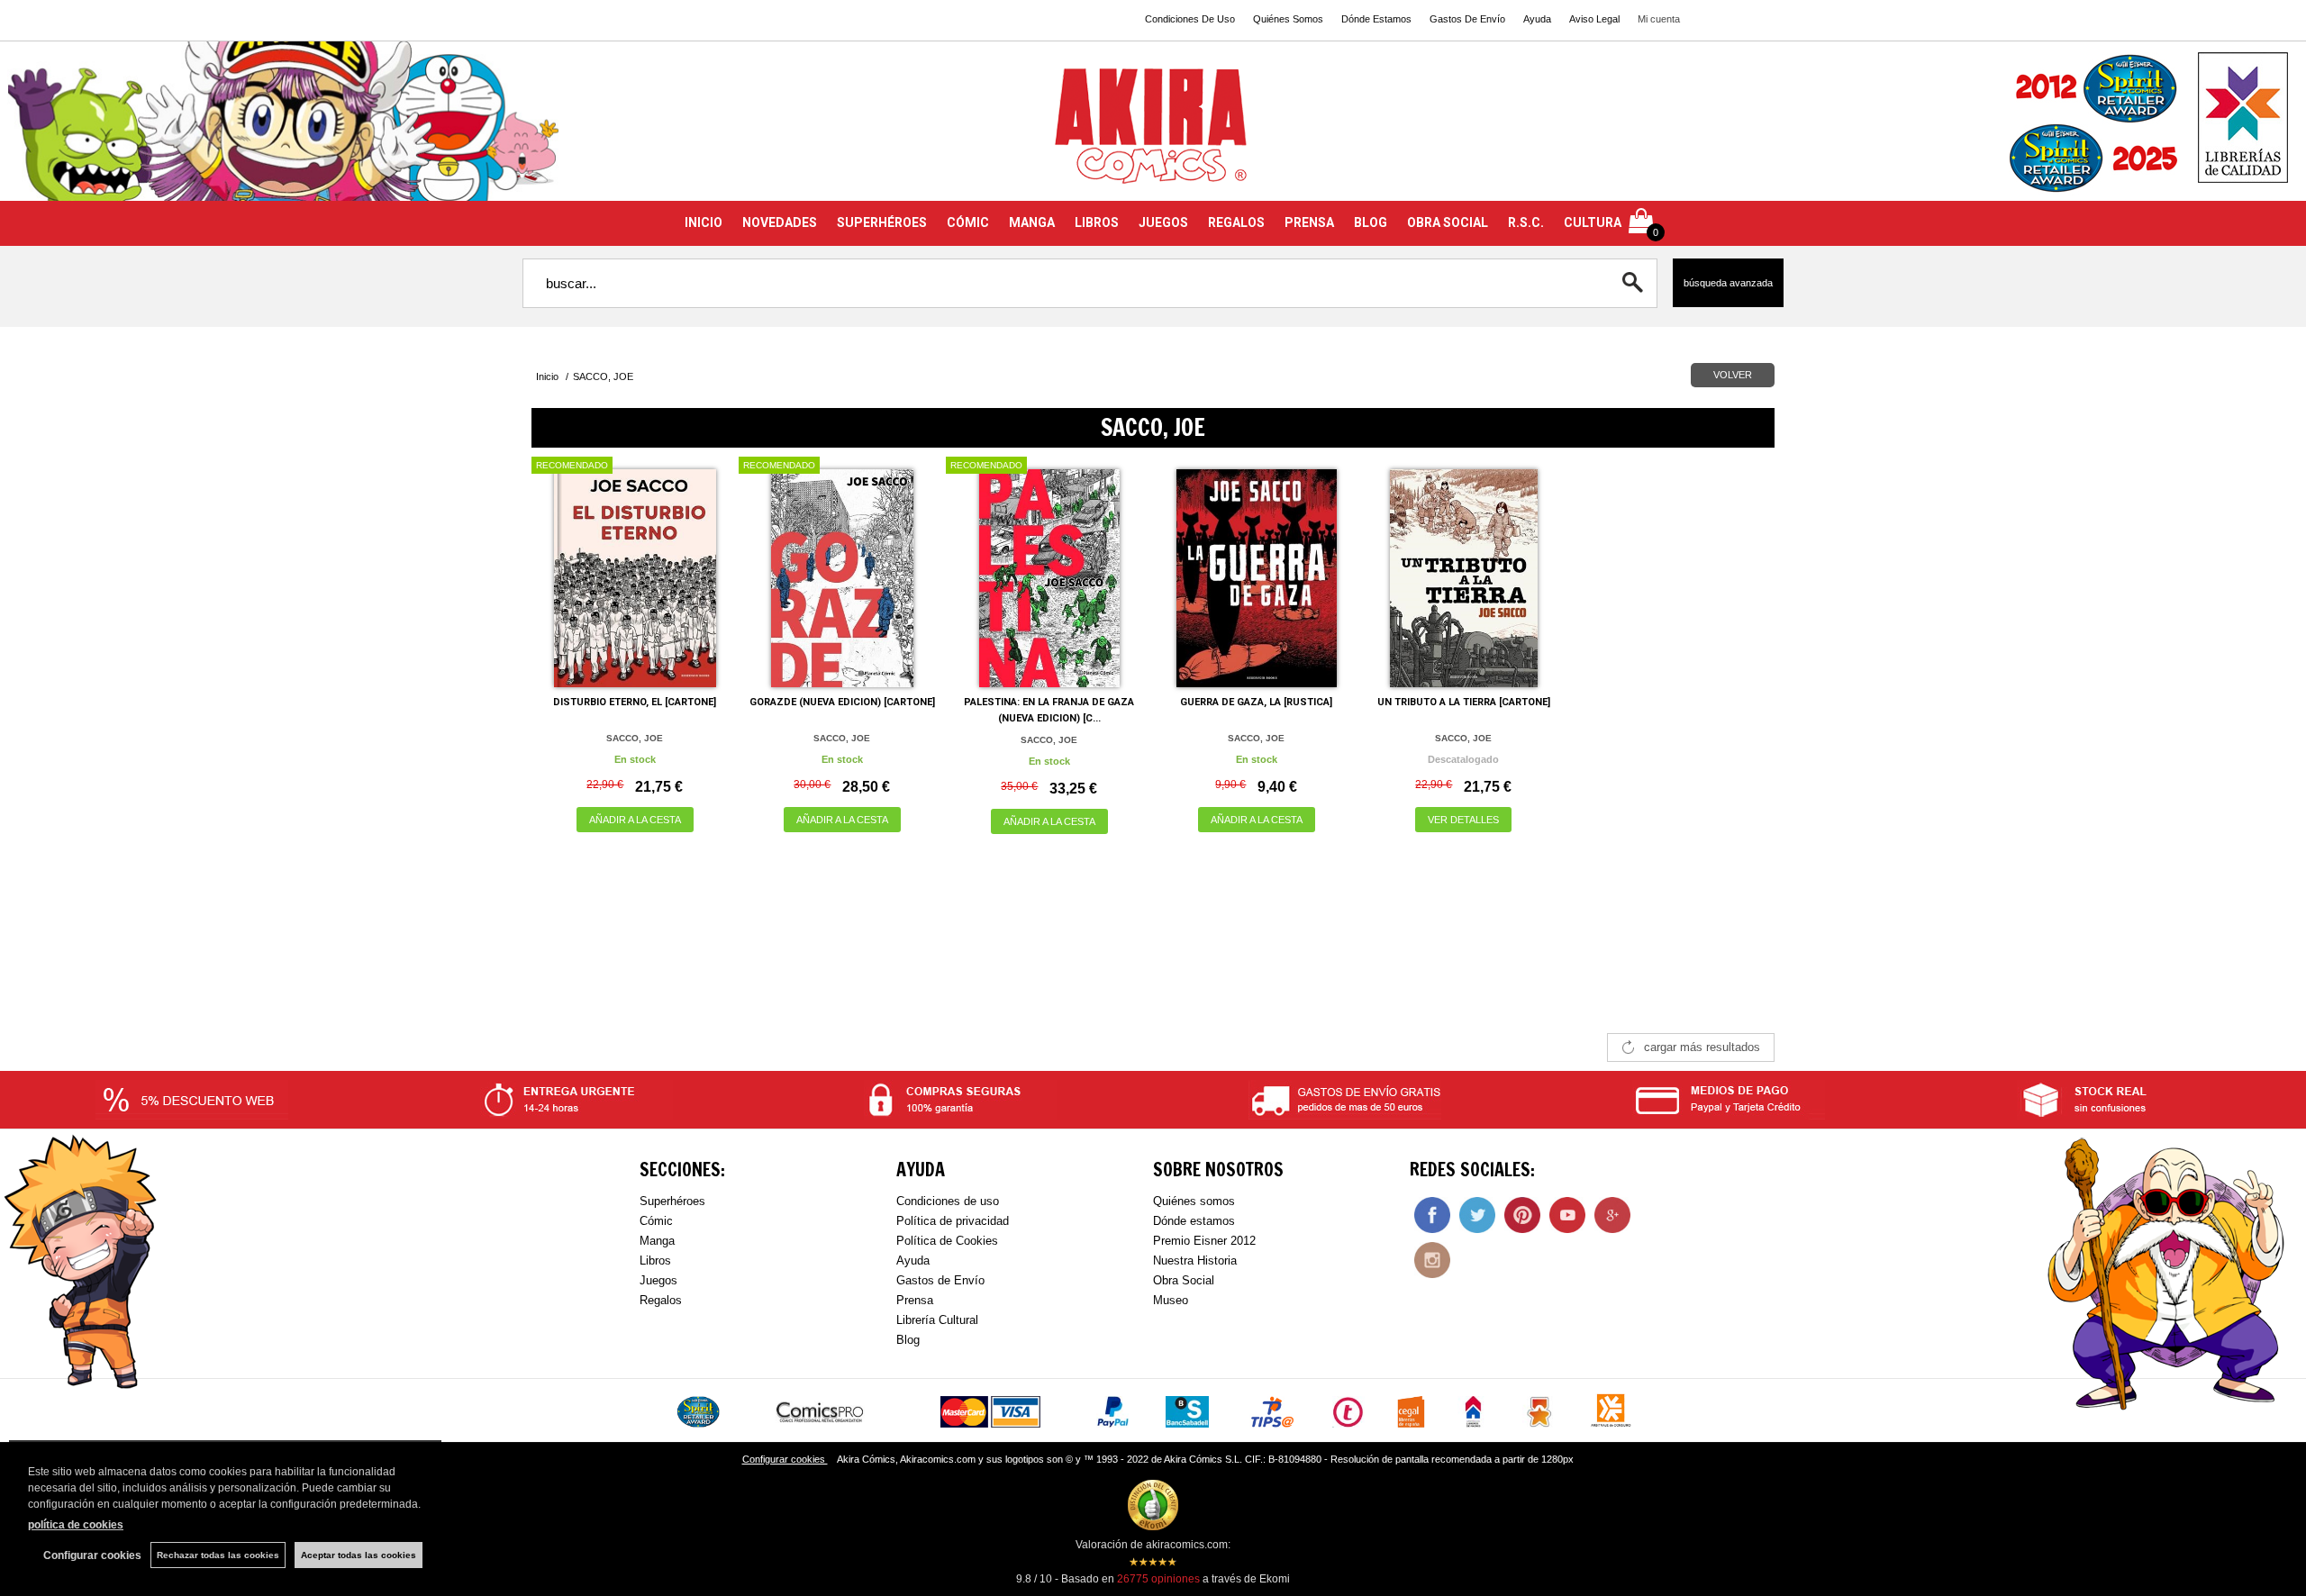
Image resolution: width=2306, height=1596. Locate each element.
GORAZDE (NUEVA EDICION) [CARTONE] (842, 702)
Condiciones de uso (948, 1201)
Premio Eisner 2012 (1204, 1241)
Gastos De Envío (1467, 19)
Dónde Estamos (1376, 19)
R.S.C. (1526, 222)
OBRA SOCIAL (1448, 222)
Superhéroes (672, 1201)
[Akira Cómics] (1153, 132)
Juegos (658, 1280)
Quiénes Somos (1288, 19)
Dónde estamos (1194, 1221)
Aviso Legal (1594, 19)
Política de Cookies (947, 1241)
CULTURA (1593, 222)
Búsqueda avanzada (1728, 283)
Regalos (661, 1300)
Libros (655, 1260)
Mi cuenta (1659, 19)
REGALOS (1236, 222)
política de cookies (76, 1525)
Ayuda (1537, 19)
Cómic (656, 1221)
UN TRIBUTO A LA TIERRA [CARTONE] (1464, 702)
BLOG (1371, 222)
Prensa (915, 1300)
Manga (657, 1241)
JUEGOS (1163, 222)
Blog (908, 1340)
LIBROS (1097, 222)
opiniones (1158, 1579)
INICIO (704, 222)
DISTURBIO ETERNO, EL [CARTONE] (635, 702)
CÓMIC (968, 222)
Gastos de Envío (940, 1280)
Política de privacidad (953, 1221)
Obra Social (1184, 1280)
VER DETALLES (1463, 820)
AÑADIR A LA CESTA (635, 820)
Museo (1171, 1300)
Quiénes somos (1194, 1201)
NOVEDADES (780, 222)
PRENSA (1309, 222)
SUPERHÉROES (882, 222)
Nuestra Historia (1195, 1260)
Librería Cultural (937, 1320)
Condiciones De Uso (1190, 19)
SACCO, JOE (635, 738)
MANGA (1032, 222)
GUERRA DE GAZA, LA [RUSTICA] (1256, 702)
